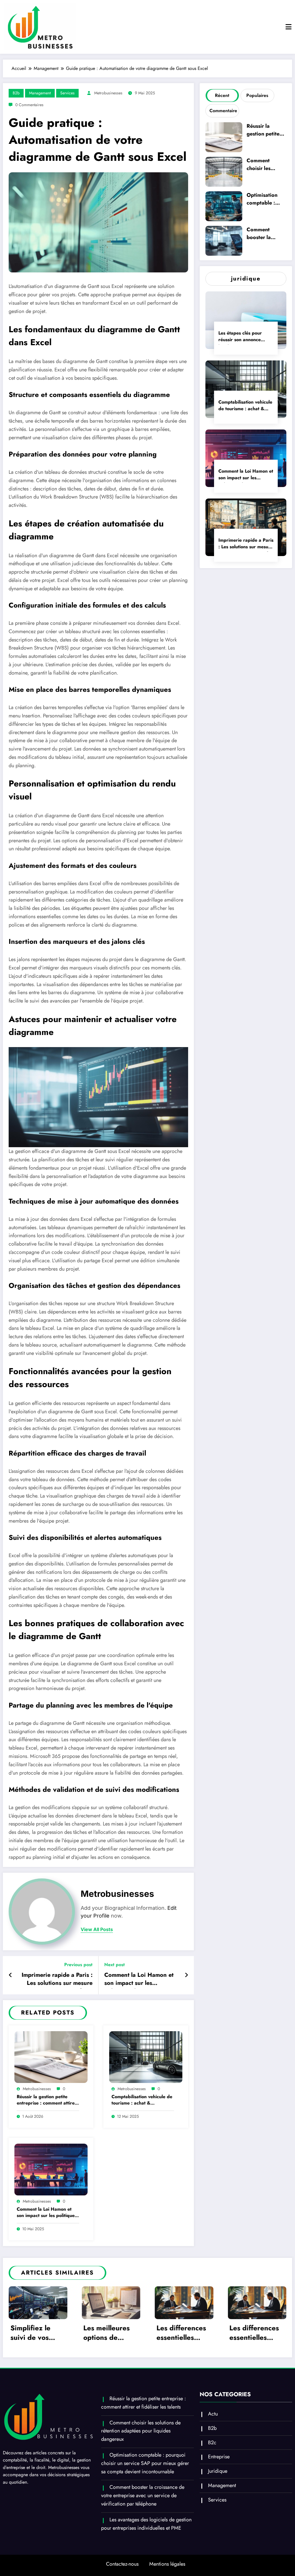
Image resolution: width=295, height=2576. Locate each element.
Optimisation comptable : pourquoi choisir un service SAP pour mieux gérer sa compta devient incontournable (266, 200)
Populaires (257, 95)
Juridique (218, 2471)
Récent (222, 95)
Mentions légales (167, 2564)
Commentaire (223, 111)
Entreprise (219, 2457)
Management (40, 93)
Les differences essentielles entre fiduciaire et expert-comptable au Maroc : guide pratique (109, 2334)
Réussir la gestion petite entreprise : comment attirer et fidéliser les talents (47, 2100)
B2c (212, 2443)
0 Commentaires (29, 105)
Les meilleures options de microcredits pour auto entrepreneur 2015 (34, 2334)
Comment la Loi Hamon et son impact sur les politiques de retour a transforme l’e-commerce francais (139, 1980)
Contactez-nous (122, 2564)
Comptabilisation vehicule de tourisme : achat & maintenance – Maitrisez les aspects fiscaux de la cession (142, 2100)
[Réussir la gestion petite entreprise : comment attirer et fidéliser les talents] (51, 2057)
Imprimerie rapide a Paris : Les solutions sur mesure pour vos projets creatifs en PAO (56, 1980)
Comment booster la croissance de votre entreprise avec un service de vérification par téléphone (266, 234)
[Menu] (289, 27)
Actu (213, 2414)
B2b (16, 93)
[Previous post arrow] (11, 1975)
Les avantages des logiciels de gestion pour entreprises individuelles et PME (146, 2524)
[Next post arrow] (186, 1975)
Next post (115, 1965)
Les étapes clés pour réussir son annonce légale (240, 337)
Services (67, 93)
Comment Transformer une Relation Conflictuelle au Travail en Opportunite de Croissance (256, 2334)
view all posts (97, 1929)
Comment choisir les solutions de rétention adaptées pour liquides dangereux (264, 165)
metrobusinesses (108, 93)
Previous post (78, 1965)
